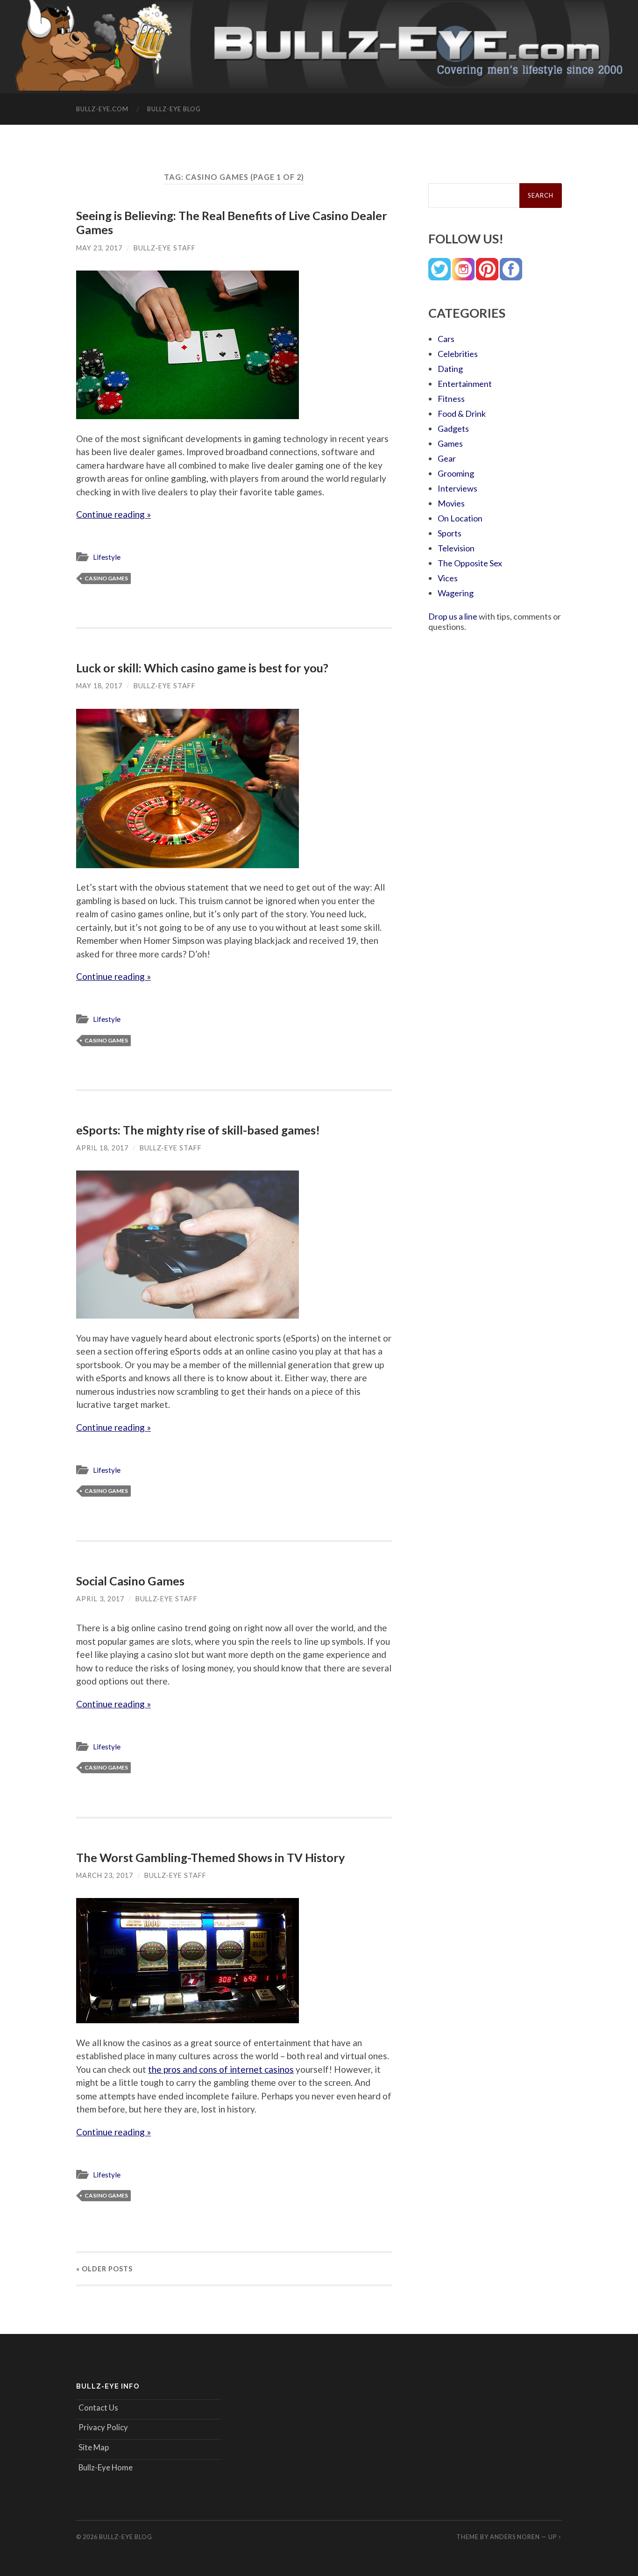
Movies (451, 503)
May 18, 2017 (99, 686)
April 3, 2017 (100, 1599)
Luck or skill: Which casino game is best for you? (202, 668)
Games (450, 443)
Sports (450, 533)
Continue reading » (113, 514)
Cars (446, 339)
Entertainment (465, 384)
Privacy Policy (103, 2427)
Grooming (456, 473)
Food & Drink (462, 414)
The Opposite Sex (470, 563)
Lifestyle (107, 557)
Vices (448, 578)
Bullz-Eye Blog (174, 109)
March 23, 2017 (105, 1875)
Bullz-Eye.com (102, 109)
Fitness (451, 399)
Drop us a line (453, 616)
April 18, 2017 (102, 1148)
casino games (106, 578)
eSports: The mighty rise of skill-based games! (198, 1130)
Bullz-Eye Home (106, 2467)
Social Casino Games (130, 1581)
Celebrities (458, 354)
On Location (460, 518)
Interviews (457, 488)
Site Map (94, 2447)
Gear (447, 458)
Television (456, 548)
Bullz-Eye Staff (165, 248)
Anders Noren (515, 2537)
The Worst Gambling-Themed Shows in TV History (210, 1857)
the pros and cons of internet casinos (221, 2069)
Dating (450, 369)
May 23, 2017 (99, 248)
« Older (104, 2269)
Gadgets (453, 428)
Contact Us (98, 2408)
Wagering (456, 593)
